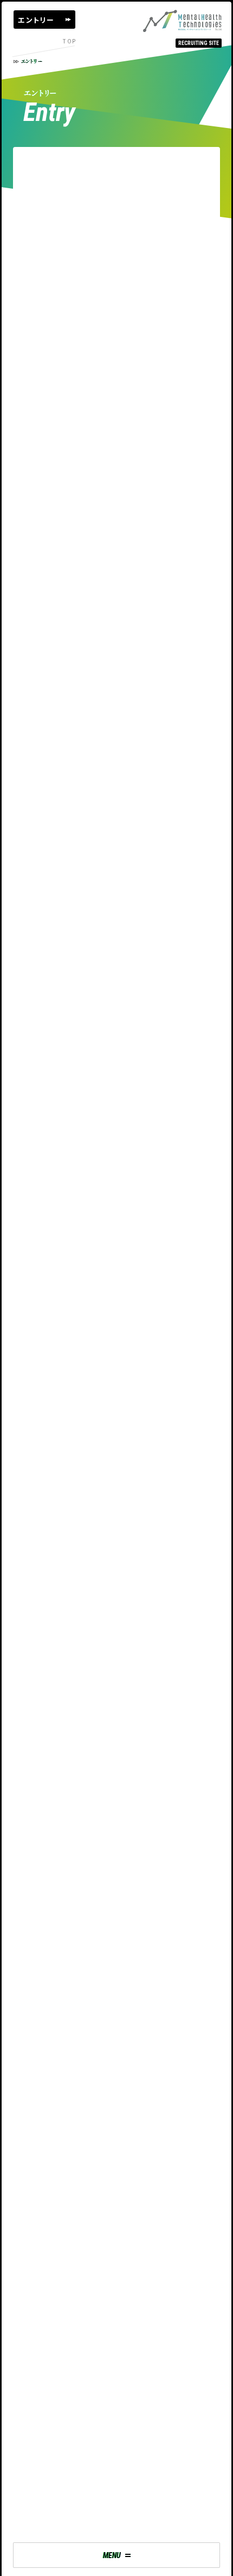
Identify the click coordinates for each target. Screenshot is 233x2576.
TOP (69, 41)
